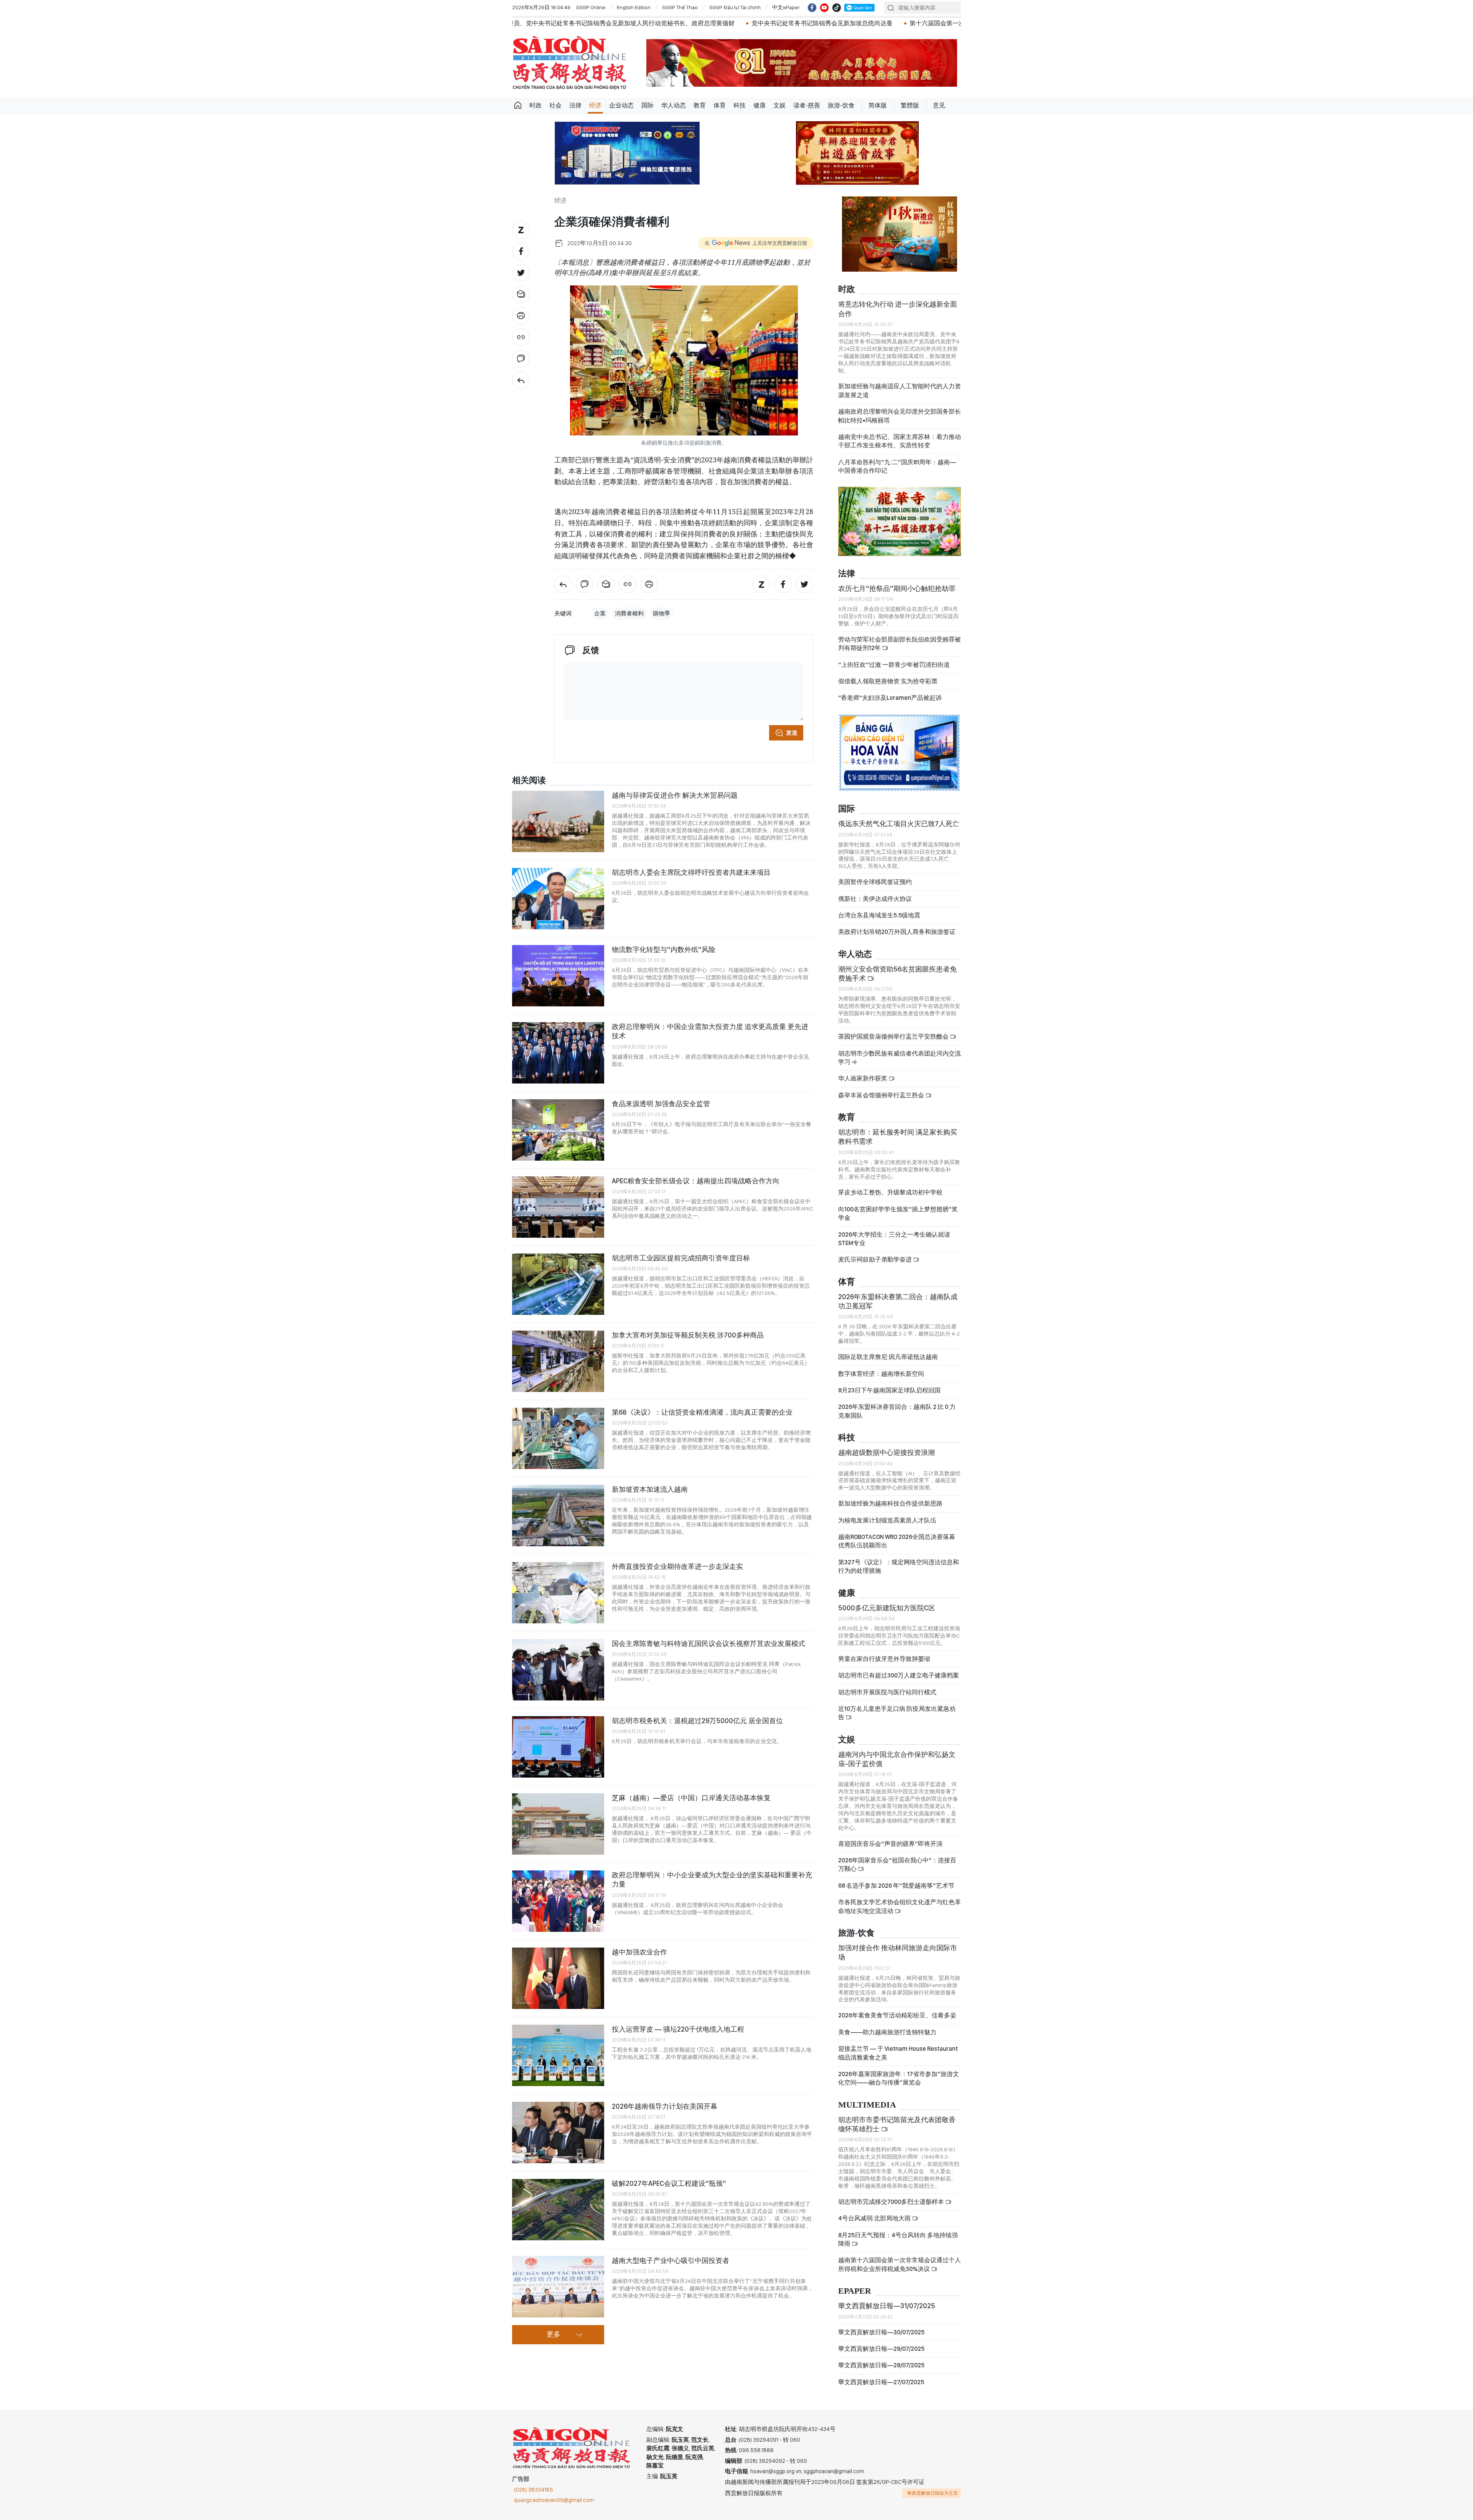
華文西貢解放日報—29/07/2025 (881, 2349)
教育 (700, 105)
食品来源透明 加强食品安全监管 (661, 1104)
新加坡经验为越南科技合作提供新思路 (890, 1503)
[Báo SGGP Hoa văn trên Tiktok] (837, 8)
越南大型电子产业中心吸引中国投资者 (671, 2260)
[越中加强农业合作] (558, 1978)
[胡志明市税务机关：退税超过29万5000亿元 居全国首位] (558, 1747)
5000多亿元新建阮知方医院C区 (887, 1608)
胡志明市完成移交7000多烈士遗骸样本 (892, 2202)
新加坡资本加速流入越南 (650, 1489)
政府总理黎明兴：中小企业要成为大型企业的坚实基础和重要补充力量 (712, 1879)
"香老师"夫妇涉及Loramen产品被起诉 (890, 698)
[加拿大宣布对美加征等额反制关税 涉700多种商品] (558, 1361)
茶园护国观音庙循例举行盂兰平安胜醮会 (894, 1037)
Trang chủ (518, 106)
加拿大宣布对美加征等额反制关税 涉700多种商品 (688, 1335)
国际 (648, 105)
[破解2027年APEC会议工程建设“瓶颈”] (558, 2210)
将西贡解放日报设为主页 (933, 2493)
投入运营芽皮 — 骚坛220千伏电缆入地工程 (678, 2029)
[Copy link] (521, 337)
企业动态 (621, 105)
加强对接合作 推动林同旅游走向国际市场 (898, 1952)
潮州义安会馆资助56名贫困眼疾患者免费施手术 (897, 974)
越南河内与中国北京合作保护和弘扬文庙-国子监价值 (897, 1759)
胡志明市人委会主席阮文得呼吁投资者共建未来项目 (691, 872)
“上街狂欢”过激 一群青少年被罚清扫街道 (894, 665)
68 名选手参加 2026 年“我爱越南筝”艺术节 (896, 1886)
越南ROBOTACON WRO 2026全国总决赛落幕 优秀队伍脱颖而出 (897, 1541)
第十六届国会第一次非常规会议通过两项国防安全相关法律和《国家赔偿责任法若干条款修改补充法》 (772, 23)
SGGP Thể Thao (680, 7)
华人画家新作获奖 (863, 1078)
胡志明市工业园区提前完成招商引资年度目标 (681, 1258)
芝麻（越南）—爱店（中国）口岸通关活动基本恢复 (691, 1798)
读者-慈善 (807, 105)
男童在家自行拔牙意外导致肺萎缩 (884, 1659)
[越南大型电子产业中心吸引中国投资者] (558, 2287)
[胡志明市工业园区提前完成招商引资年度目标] (558, 1284)
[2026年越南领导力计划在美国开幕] (558, 2132)
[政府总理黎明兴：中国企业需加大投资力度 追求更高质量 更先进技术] (558, 1053)
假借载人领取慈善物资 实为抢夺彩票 (888, 681)
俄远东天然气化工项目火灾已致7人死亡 (899, 824)
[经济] (521, 380)
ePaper (855, 2291)
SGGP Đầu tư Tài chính (735, 7)
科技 (740, 105)
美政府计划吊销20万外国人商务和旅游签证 (897, 932)
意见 (939, 105)
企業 (600, 614)
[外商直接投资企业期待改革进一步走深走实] (558, 1593)
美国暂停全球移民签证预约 (875, 882)
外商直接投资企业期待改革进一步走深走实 (677, 1566)
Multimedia (867, 2105)
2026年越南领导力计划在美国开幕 (665, 2106)
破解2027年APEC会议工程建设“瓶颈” (669, 2183)
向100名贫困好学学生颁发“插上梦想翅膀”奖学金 (898, 1213)
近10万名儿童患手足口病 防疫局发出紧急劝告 (897, 1713)
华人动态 (674, 105)
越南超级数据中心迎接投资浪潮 (886, 1452)
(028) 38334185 (534, 2490)
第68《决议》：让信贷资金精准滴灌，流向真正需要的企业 (702, 1412)
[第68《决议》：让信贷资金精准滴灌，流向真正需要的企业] (558, 1438)
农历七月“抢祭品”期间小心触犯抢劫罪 (897, 588)
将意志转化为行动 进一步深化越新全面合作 (898, 309)
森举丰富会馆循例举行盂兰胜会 (882, 1095)
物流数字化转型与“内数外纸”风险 (664, 949)
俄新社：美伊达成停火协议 (875, 899)
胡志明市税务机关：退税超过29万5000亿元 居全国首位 (697, 1721)
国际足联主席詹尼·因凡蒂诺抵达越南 (888, 1357)
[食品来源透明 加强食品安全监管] (558, 1130)
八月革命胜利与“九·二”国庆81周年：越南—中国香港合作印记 (897, 466)
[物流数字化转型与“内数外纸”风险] (558, 976)
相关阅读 (529, 781)
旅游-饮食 (841, 105)
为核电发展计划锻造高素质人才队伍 (887, 1520)
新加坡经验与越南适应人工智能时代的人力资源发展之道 (900, 390)
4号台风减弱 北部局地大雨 (875, 2218)
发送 (792, 733)
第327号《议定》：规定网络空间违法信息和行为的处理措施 (899, 1566)
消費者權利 (629, 614)
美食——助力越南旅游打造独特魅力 (887, 2032)
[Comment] (521, 359)
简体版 (878, 105)
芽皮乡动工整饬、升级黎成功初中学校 (890, 1192)
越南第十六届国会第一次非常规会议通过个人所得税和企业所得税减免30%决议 (900, 2264)
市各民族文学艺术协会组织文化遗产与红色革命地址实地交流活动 (900, 1906)
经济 (595, 105)
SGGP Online (591, 7)
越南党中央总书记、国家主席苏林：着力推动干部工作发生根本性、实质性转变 (900, 441)
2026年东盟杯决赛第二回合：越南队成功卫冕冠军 (898, 1301)
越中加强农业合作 (639, 1952)
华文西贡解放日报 (570, 63)
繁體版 (910, 105)
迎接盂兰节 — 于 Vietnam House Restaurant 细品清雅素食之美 (898, 2053)
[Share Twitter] (521, 273)
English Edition (634, 7)
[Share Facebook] (521, 251)
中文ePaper (786, 7)
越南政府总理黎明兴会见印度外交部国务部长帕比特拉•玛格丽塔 (900, 416)
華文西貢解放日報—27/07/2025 (881, 2382)
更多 (554, 2335)
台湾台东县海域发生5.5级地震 (879, 915)
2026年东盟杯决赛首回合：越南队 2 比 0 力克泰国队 (897, 1411)
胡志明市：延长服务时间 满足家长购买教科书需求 (898, 1137)
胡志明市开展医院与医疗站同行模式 (887, 1692)
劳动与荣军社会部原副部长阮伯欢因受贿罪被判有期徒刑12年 (900, 644)
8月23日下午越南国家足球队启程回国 (889, 1390)
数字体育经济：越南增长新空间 (881, 1374)
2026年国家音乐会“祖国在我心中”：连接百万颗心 (897, 1864)
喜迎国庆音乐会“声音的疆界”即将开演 (890, 1844)
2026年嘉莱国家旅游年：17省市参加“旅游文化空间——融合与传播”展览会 (899, 2078)
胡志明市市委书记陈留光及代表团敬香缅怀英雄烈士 (897, 2124)
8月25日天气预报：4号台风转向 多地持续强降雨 (898, 2239)
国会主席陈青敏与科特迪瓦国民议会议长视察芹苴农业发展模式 (708, 1643)
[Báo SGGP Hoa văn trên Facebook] (812, 8)
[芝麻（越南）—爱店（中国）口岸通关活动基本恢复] (558, 1824)
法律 (575, 105)
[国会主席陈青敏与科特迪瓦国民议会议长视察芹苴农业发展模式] (558, 1670)
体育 (720, 105)
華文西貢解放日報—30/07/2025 (881, 2332)
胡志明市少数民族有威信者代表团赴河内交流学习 (900, 1058)
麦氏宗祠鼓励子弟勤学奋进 (876, 1259)
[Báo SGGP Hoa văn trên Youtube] (824, 8)
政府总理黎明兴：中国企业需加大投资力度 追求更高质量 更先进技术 (710, 1031)
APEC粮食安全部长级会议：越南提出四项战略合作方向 (696, 1181)
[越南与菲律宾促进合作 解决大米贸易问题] (558, 821)
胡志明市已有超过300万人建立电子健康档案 (899, 1675)
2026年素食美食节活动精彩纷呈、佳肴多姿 (897, 2015)
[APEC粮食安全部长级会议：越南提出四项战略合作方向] (558, 1207)
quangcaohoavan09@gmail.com (554, 2500)
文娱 (779, 105)
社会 (555, 105)
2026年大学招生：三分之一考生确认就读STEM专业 (894, 1239)
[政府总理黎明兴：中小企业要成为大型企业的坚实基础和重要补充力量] (558, 1901)
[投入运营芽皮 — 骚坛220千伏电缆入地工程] (558, 2055)
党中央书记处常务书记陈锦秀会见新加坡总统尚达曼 (547, 23)
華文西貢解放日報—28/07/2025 (881, 2365)
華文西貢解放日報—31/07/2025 (887, 2306)
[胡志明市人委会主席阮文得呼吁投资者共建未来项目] (558, 899)
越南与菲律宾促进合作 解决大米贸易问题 (675, 795)
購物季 (662, 614)
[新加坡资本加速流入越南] (558, 1516)
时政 (535, 105)
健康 (760, 105)
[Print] (521, 316)
